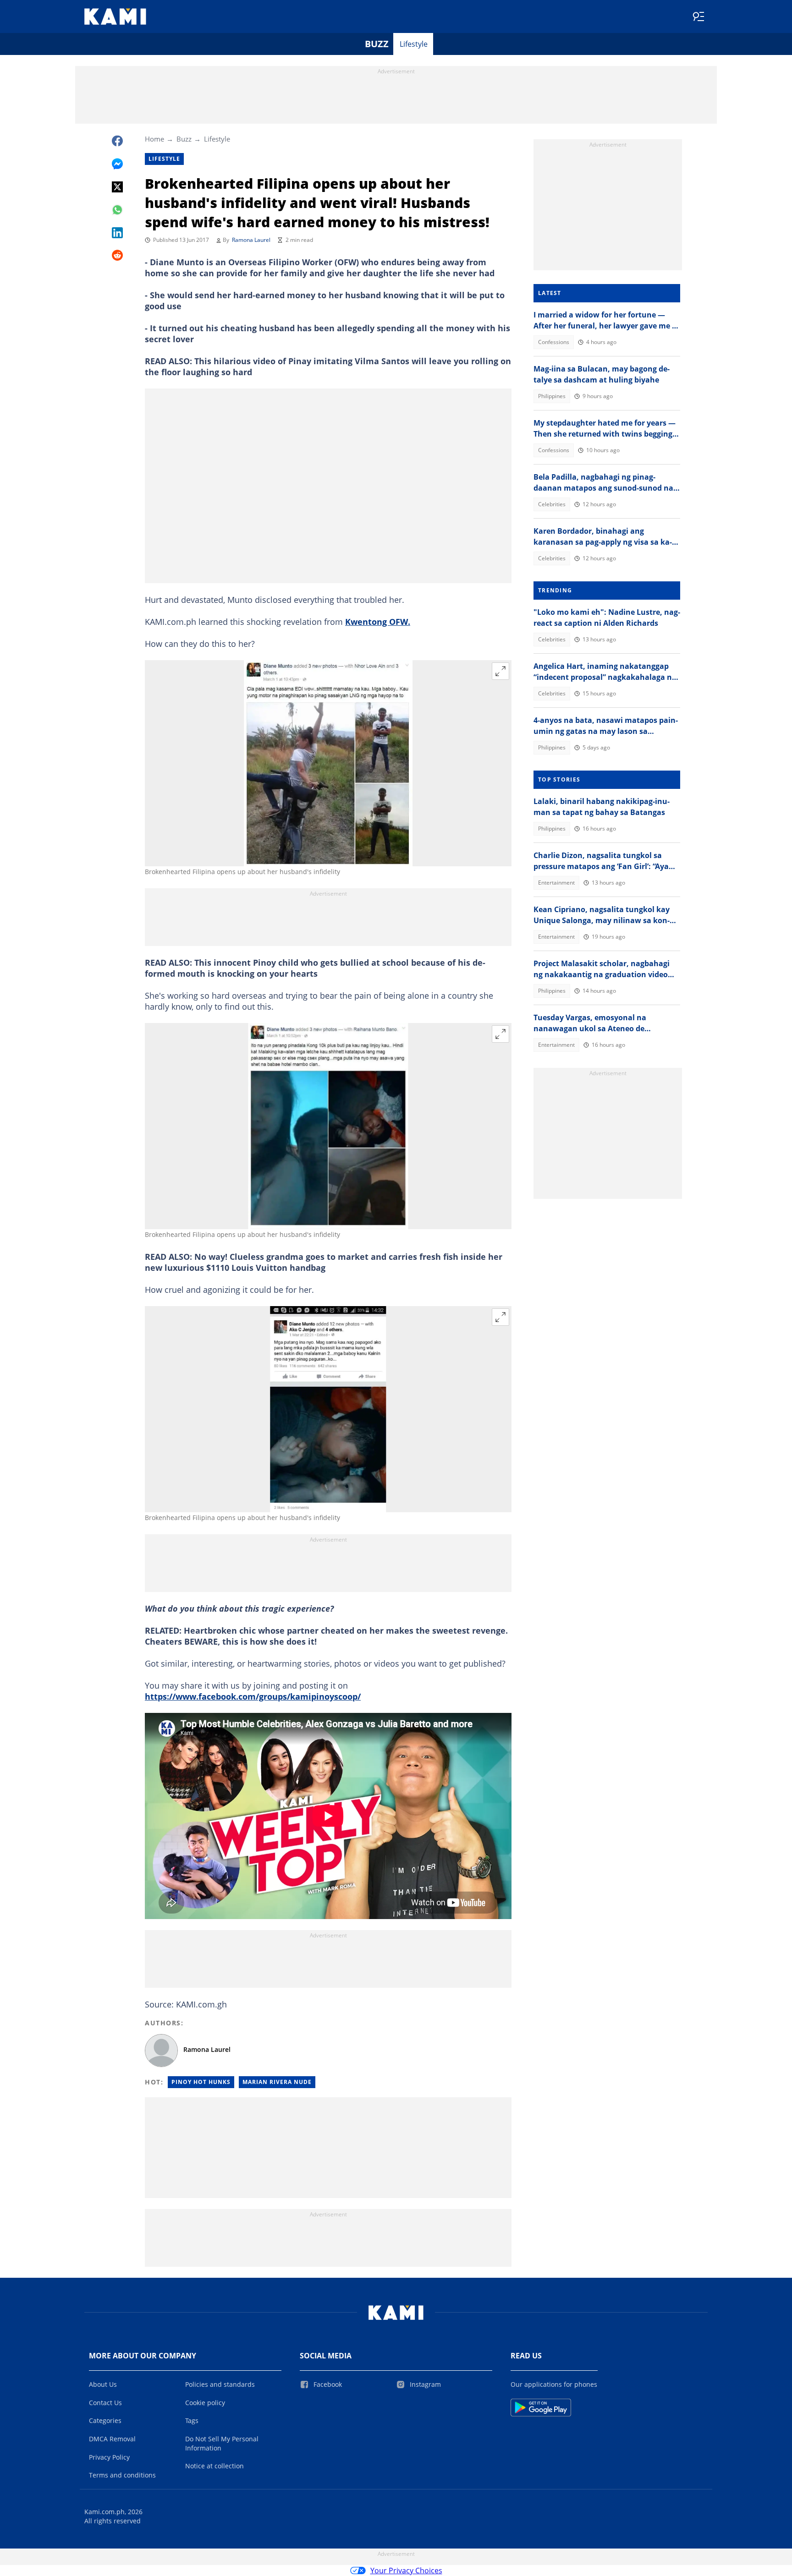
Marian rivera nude (277, 2082)
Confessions (554, 342)
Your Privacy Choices (406, 2571)
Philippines (552, 396)
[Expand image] (500, 671)
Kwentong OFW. (378, 622)
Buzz (377, 44)
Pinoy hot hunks (201, 2082)
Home (154, 139)
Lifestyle (414, 44)
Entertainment (556, 883)
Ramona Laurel (251, 240)
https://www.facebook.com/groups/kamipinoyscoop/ (253, 1696)
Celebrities (552, 504)
